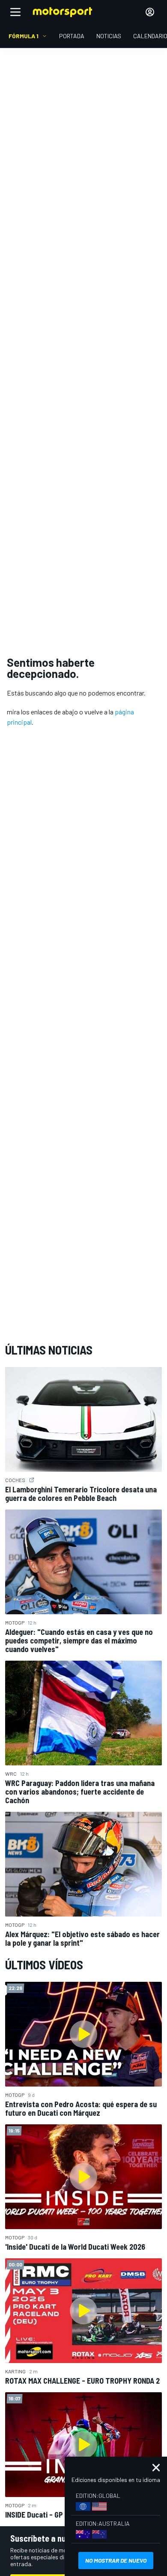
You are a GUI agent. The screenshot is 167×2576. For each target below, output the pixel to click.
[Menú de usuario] (150, 12)
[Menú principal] (15, 12)
